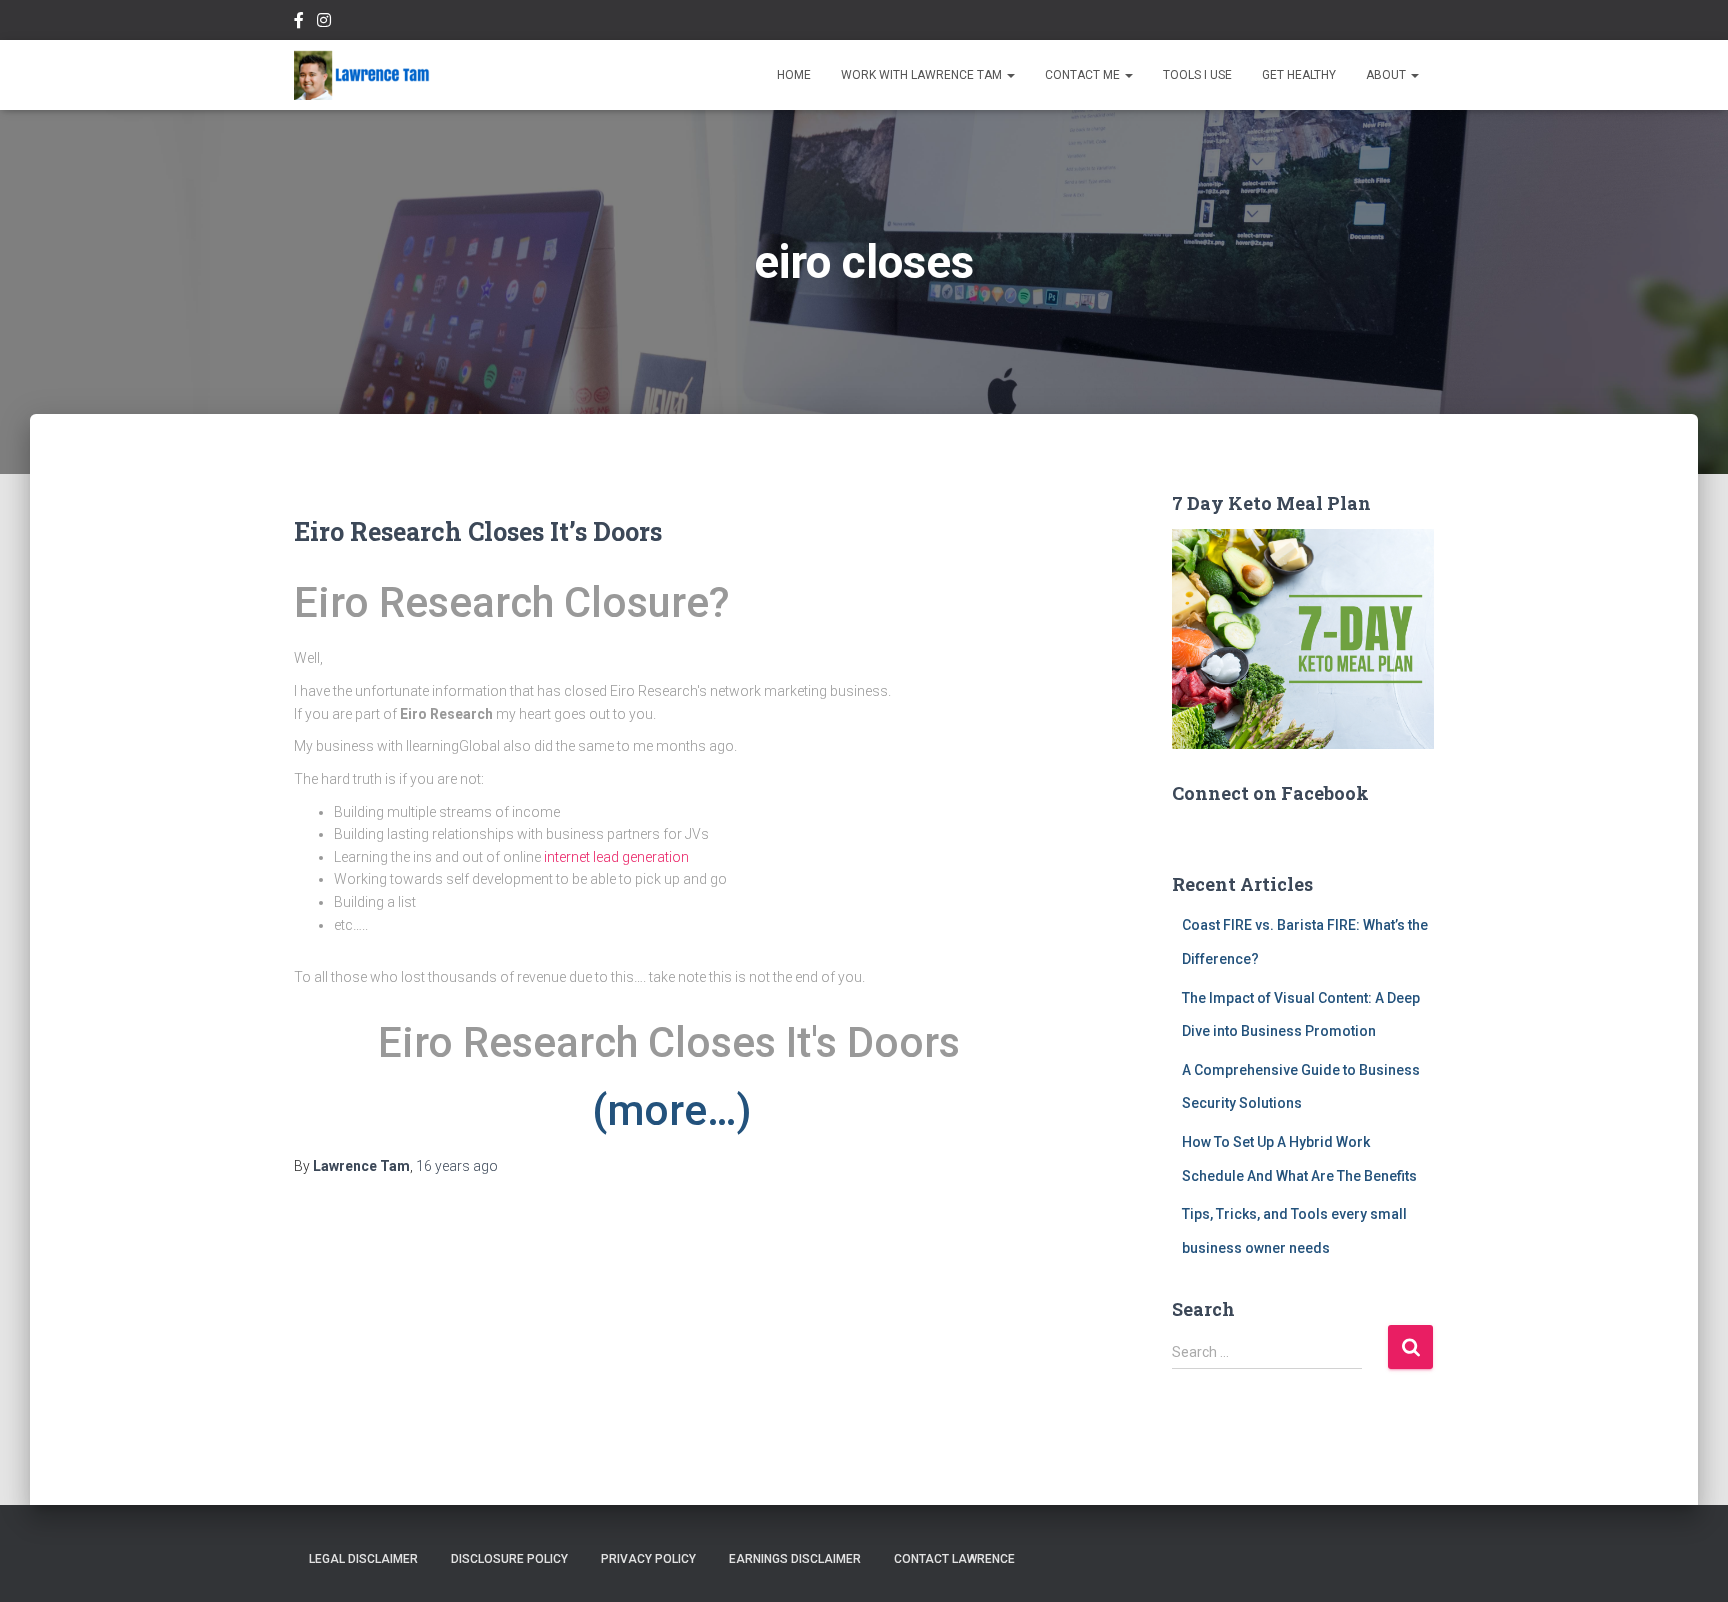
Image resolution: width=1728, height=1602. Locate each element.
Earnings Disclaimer (795, 1559)
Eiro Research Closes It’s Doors (478, 531)
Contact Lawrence (954, 1559)
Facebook (299, 23)
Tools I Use (1197, 75)
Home (794, 75)
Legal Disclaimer (363, 1559)
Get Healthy (1299, 75)
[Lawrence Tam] (362, 75)
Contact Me (1084, 75)
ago (457, 1166)
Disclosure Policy (509, 1559)
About (1387, 75)
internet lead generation (616, 857)
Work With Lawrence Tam (923, 75)
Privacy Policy (648, 1559)
